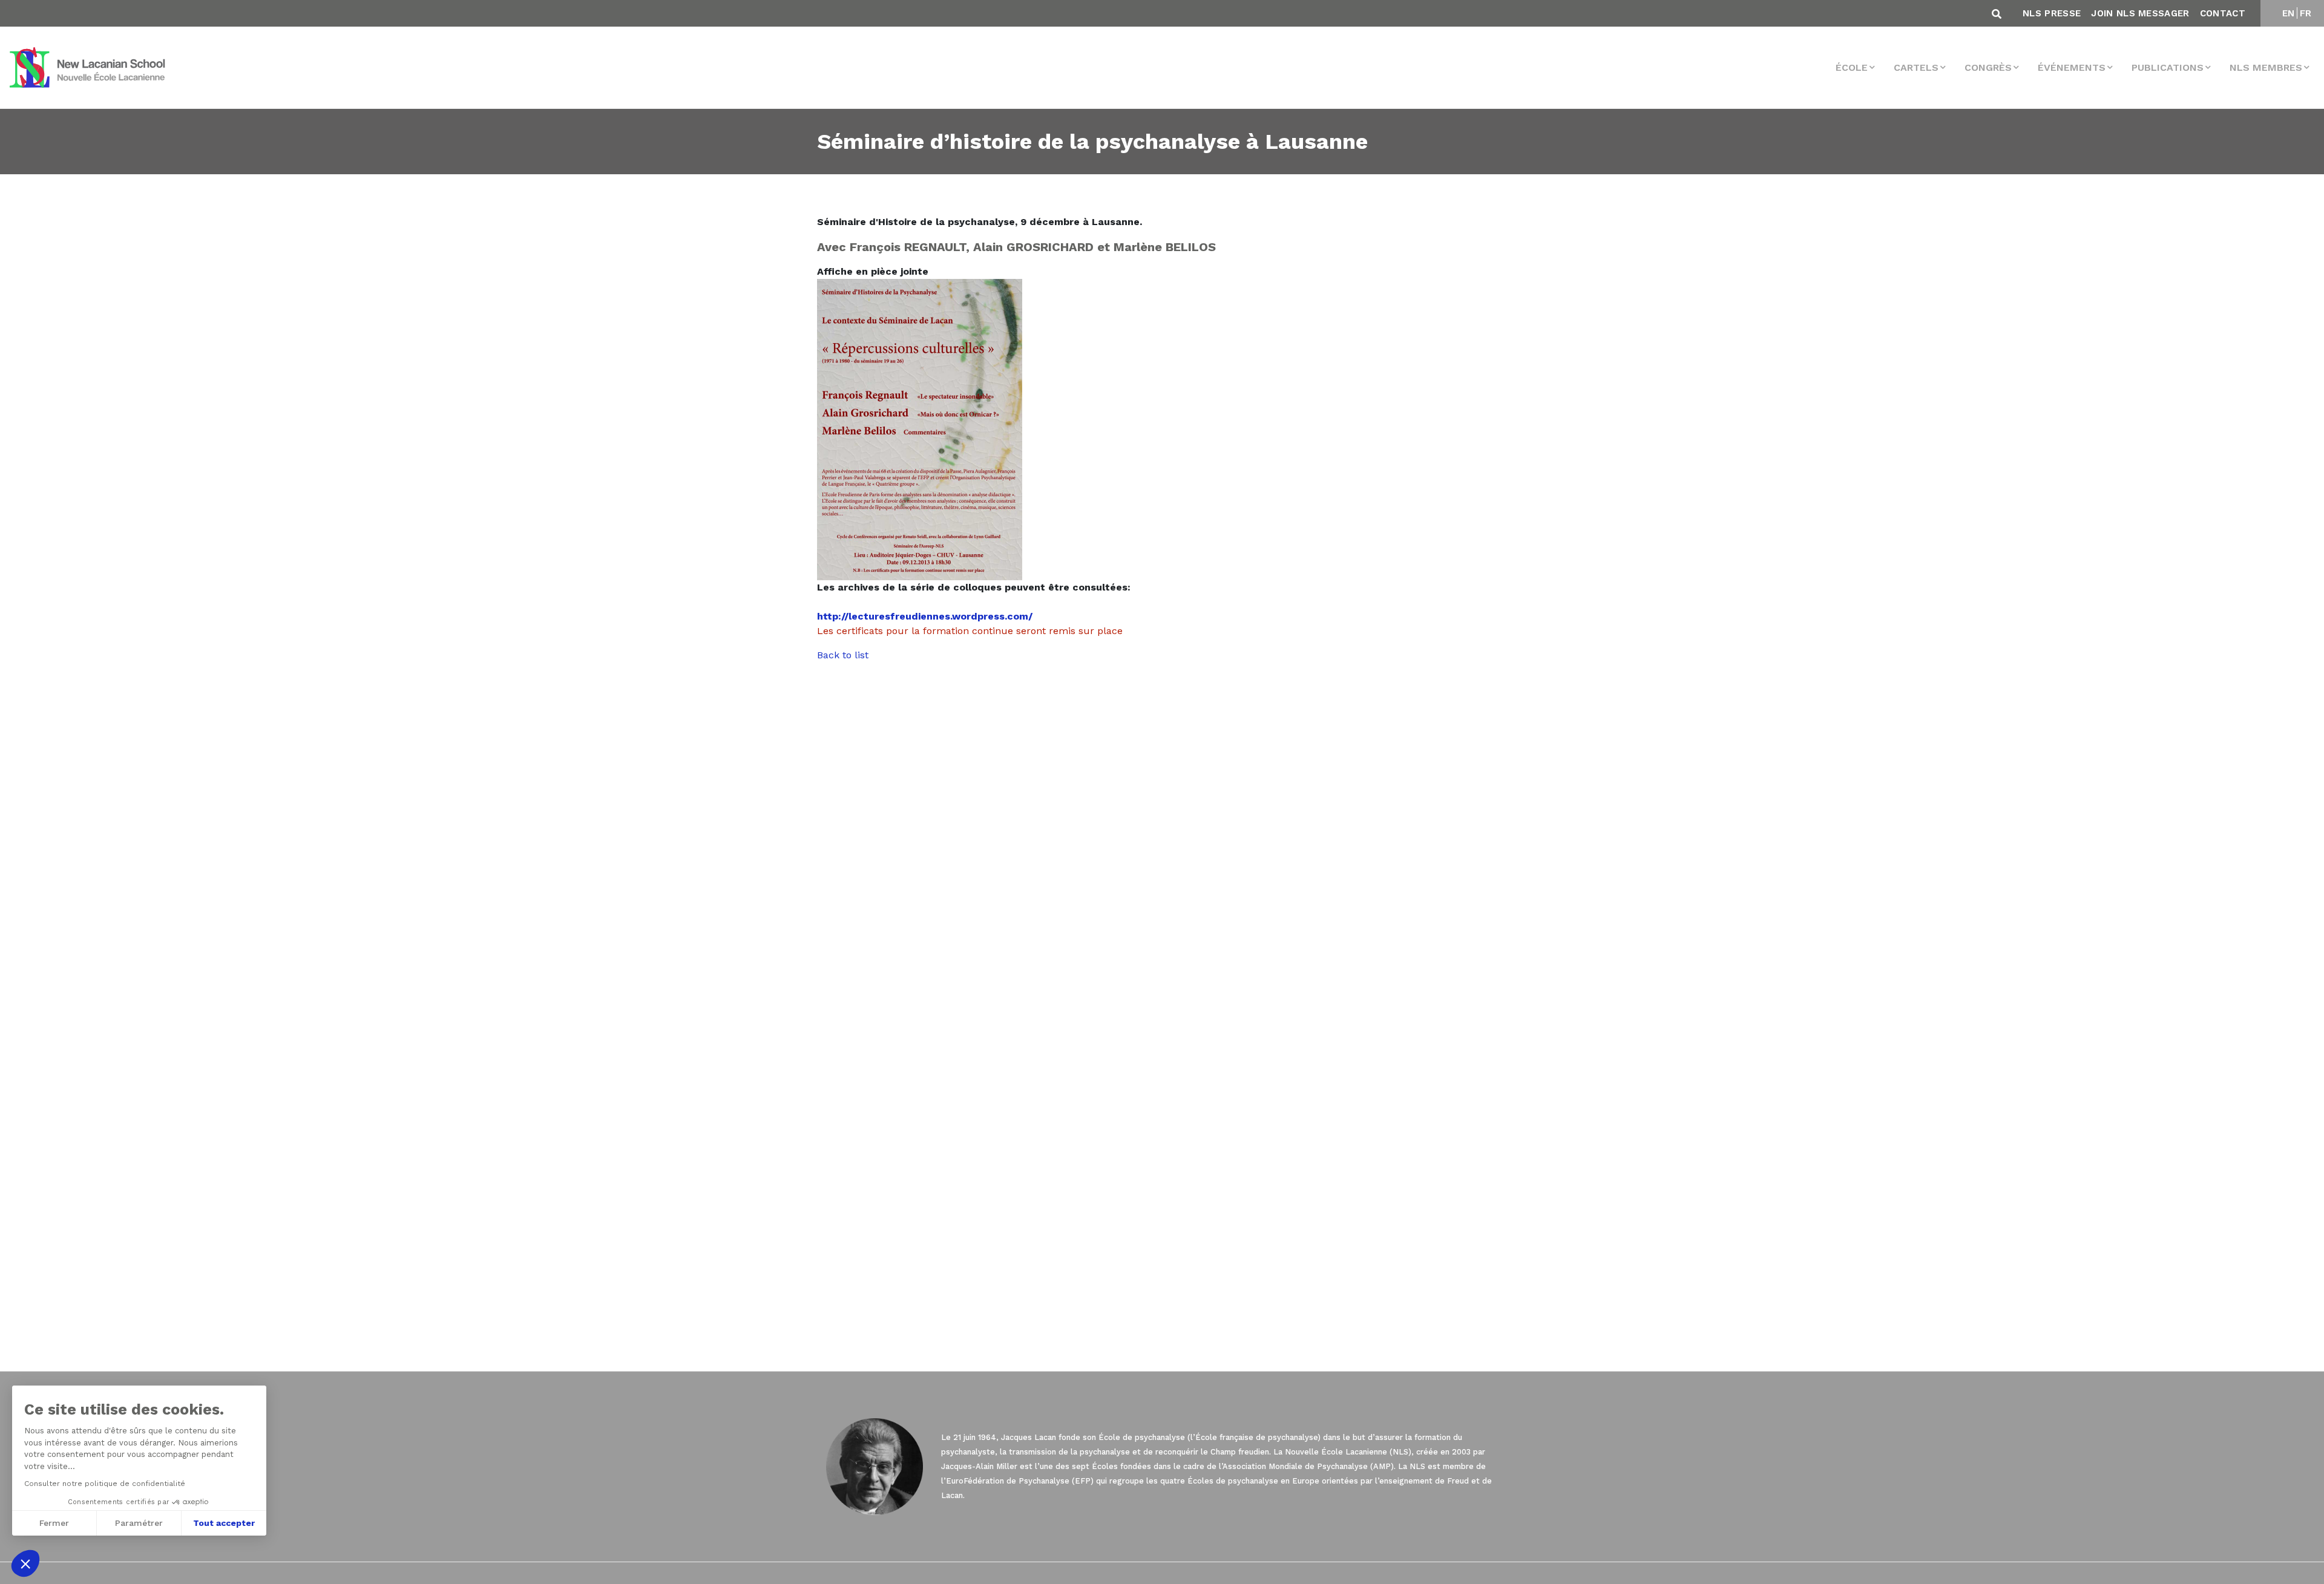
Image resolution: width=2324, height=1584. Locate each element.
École (1852, 67)
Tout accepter (224, 1523)
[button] (25, 1563)
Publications (2168, 67)
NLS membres (2266, 67)
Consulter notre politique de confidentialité (105, 1484)
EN (2289, 13)
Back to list (843, 655)
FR (2306, 13)
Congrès (1988, 67)
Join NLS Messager (2140, 13)
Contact (2223, 13)
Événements (2072, 67)
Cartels (1916, 67)
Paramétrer (139, 1523)
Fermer (54, 1523)
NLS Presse (2052, 13)
